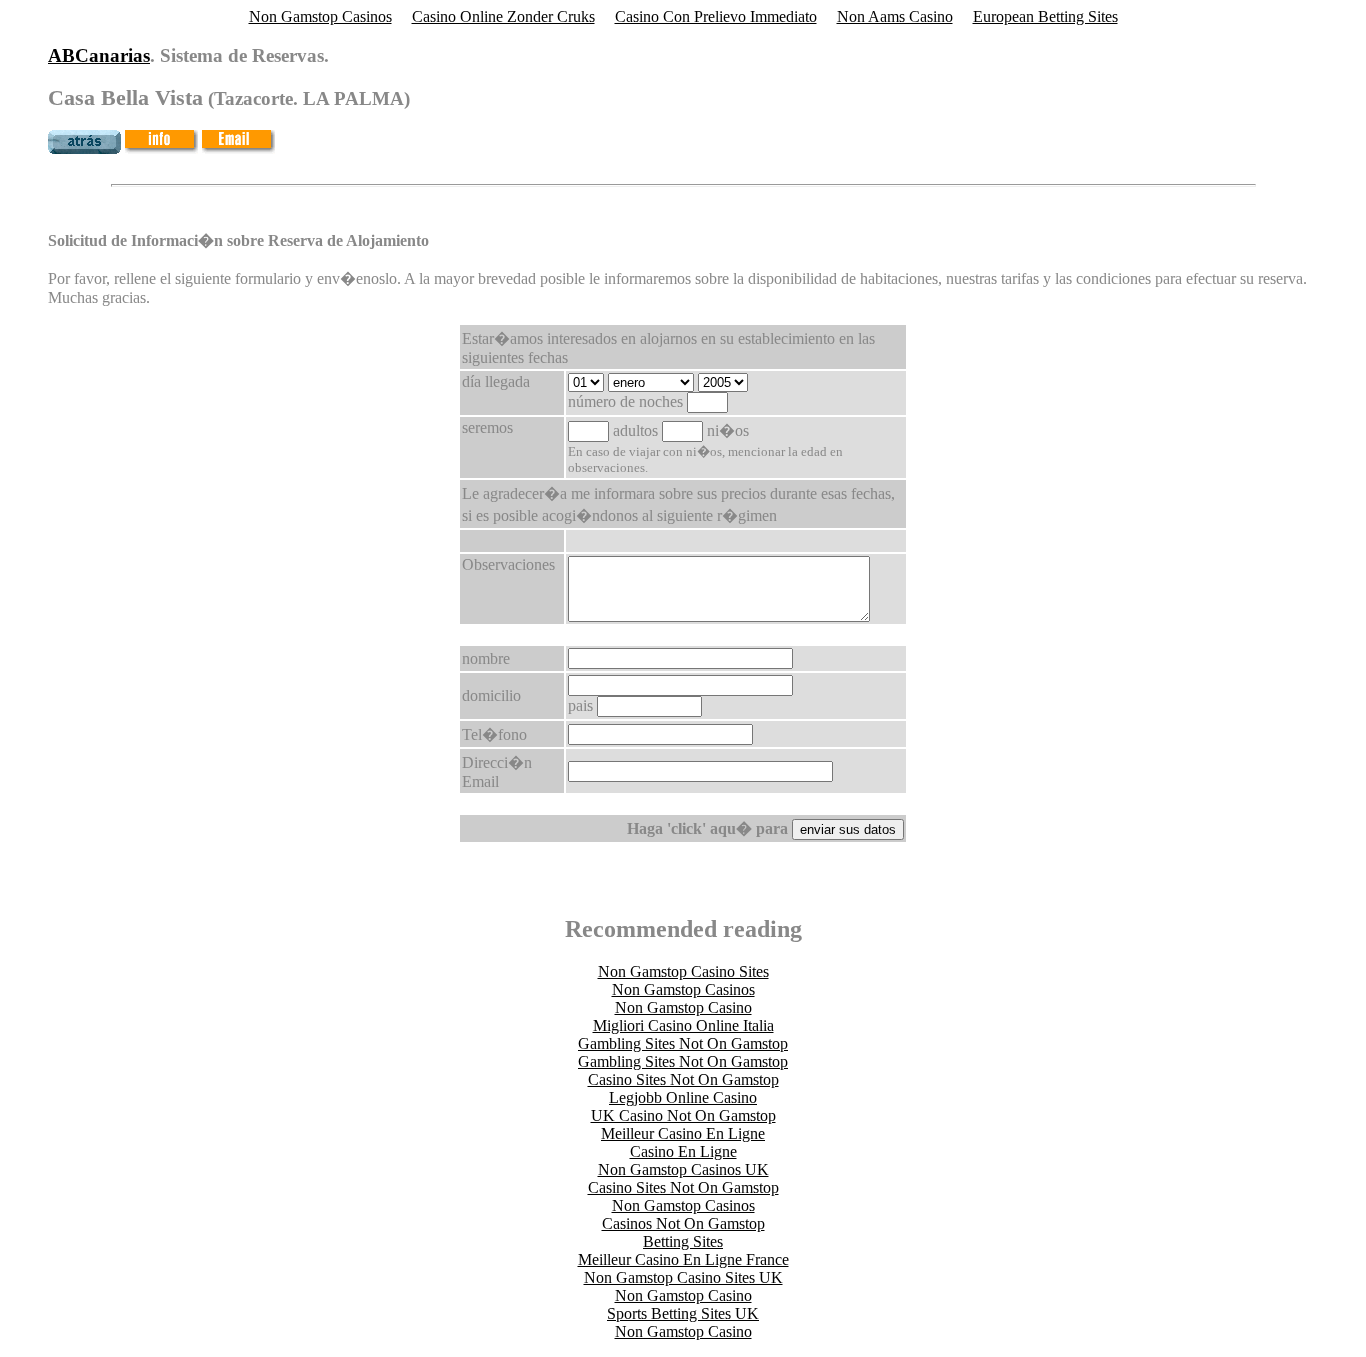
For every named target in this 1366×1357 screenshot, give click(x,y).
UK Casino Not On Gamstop (683, 1115)
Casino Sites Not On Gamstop (683, 1079)
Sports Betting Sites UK (683, 1313)
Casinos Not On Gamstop (683, 1223)
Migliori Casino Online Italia (683, 1025)
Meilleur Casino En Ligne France (683, 1259)
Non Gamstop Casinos (320, 16)
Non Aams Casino (895, 16)
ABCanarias (99, 55)
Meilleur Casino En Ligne (683, 1133)
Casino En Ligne (683, 1151)
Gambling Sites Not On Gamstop (683, 1043)
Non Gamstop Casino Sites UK (683, 1277)
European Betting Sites (1045, 16)
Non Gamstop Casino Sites (683, 971)
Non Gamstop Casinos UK (683, 1169)
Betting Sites (683, 1241)
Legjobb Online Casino (683, 1097)
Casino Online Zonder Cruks (503, 16)
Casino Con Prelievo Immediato (716, 16)
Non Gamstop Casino (683, 1007)
